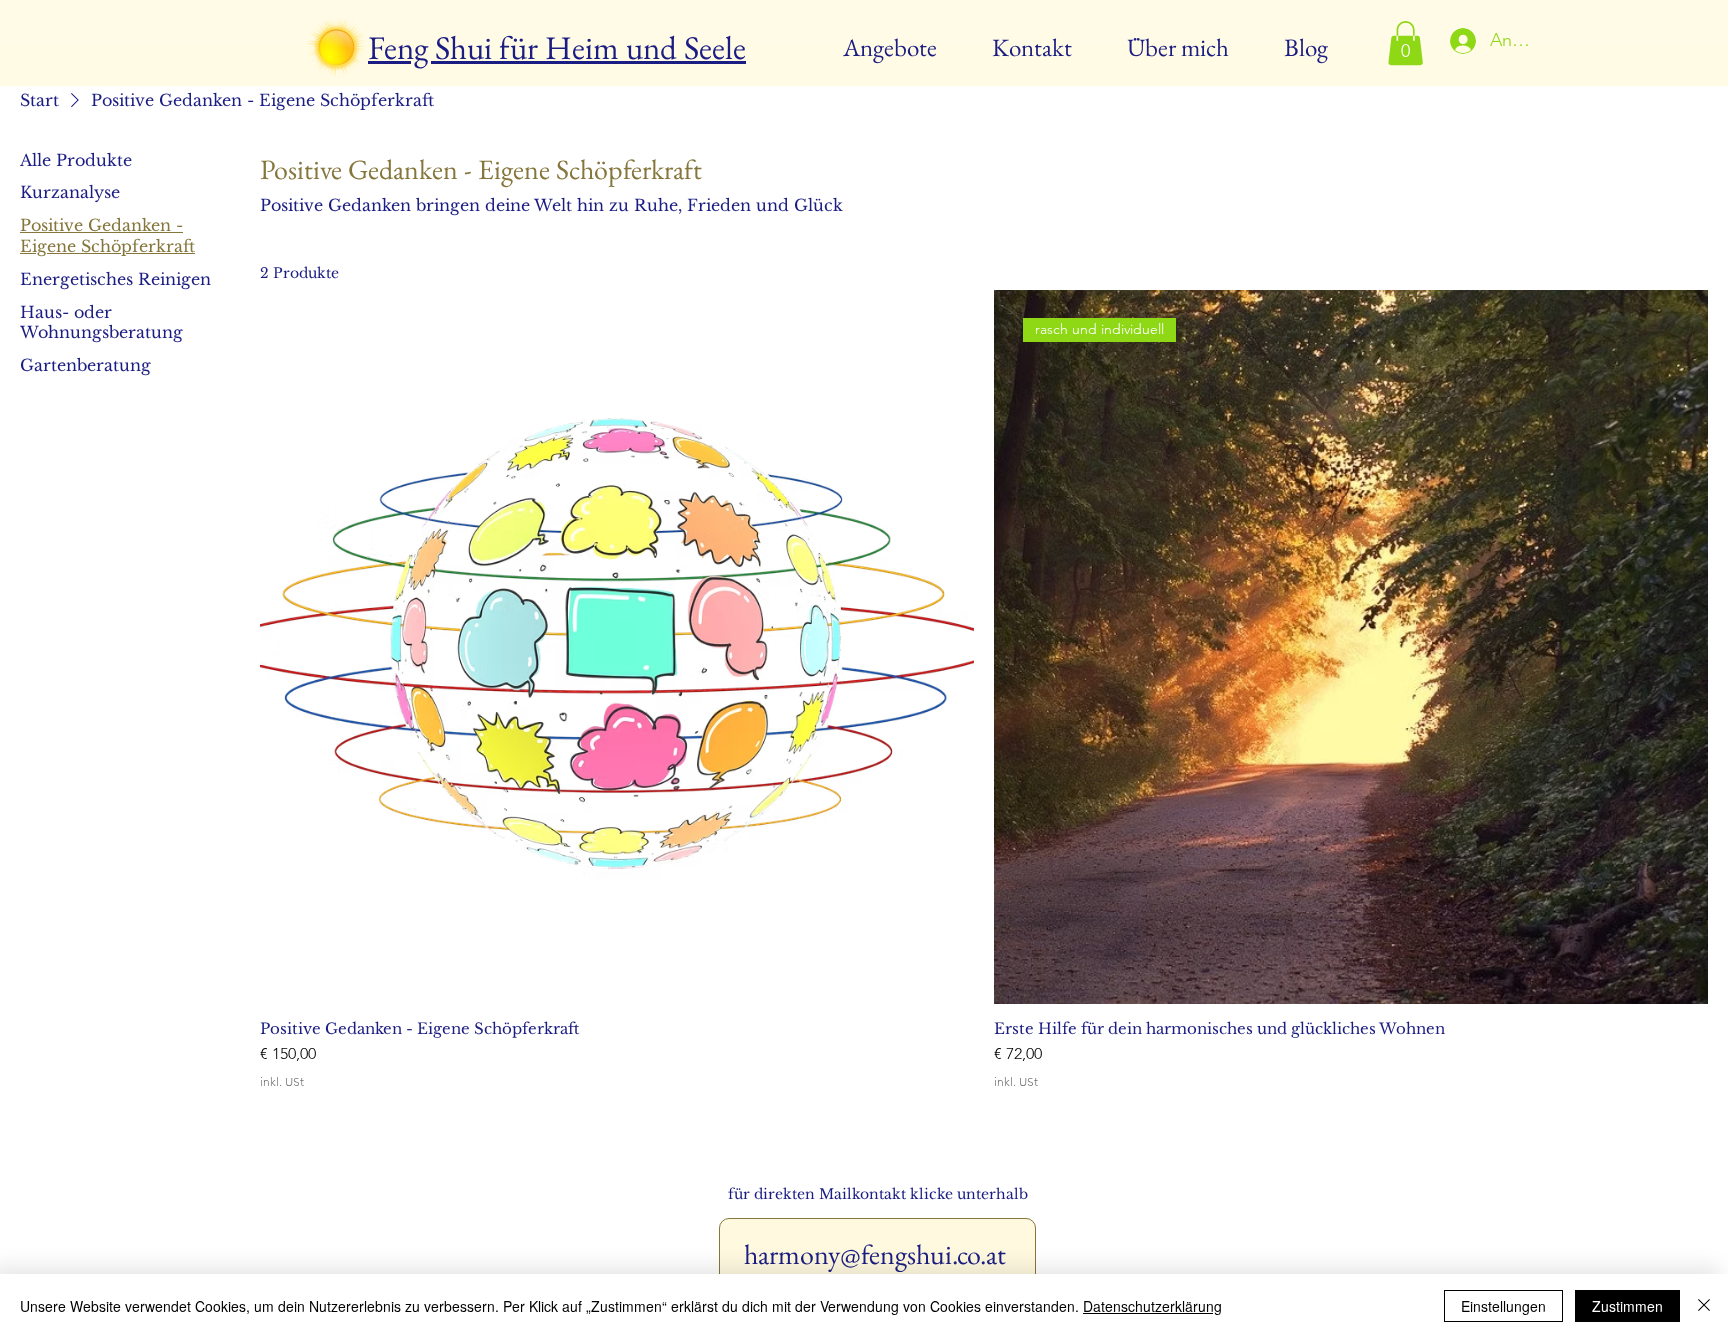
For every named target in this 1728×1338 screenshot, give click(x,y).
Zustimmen (1627, 1306)
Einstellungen (1503, 1306)
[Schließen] (1704, 1306)
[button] (1405, 43)
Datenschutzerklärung (1152, 1306)
